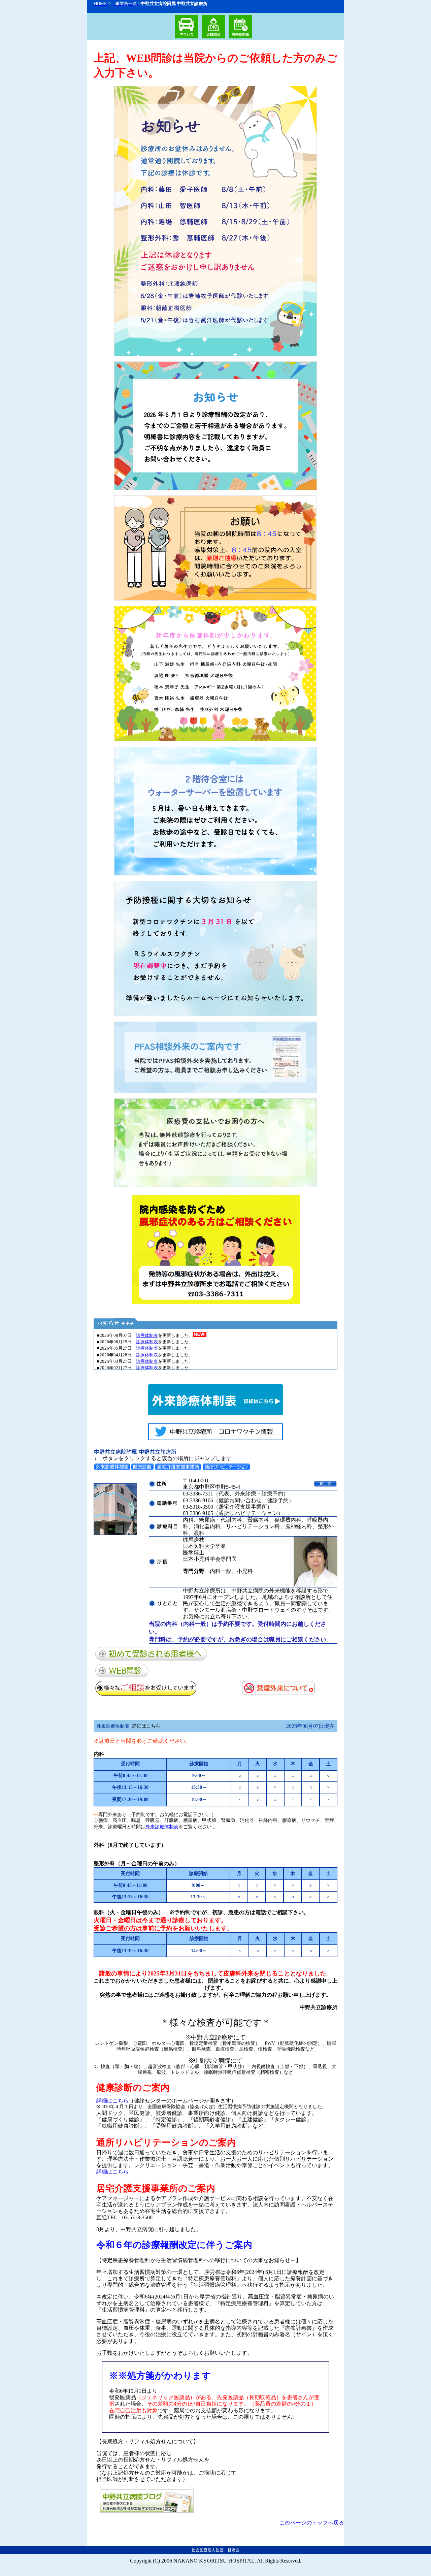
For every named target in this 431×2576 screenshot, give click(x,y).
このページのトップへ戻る (312, 2523)
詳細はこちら (146, 1726)
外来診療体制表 (162, 1827)
